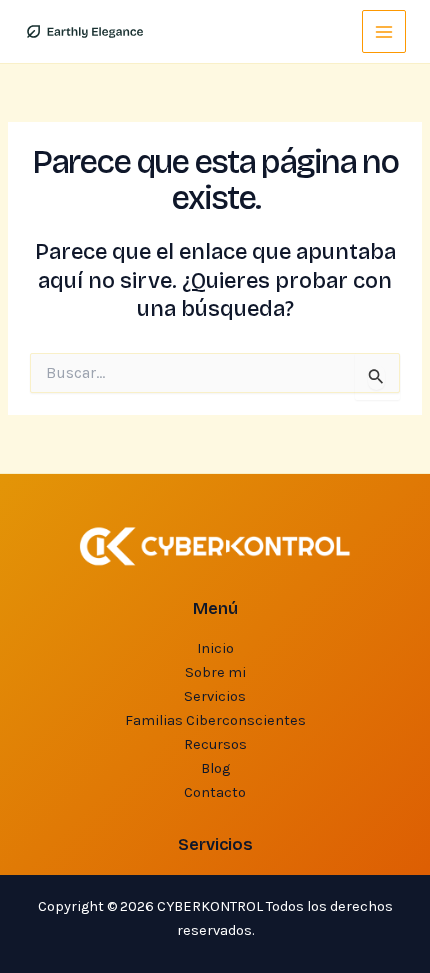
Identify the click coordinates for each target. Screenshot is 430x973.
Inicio (215, 648)
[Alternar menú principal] (384, 32)
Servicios (215, 696)
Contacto (215, 792)
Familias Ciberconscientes (215, 720)
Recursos (215, 744)
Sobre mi (215, 672)
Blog (215, 768)
